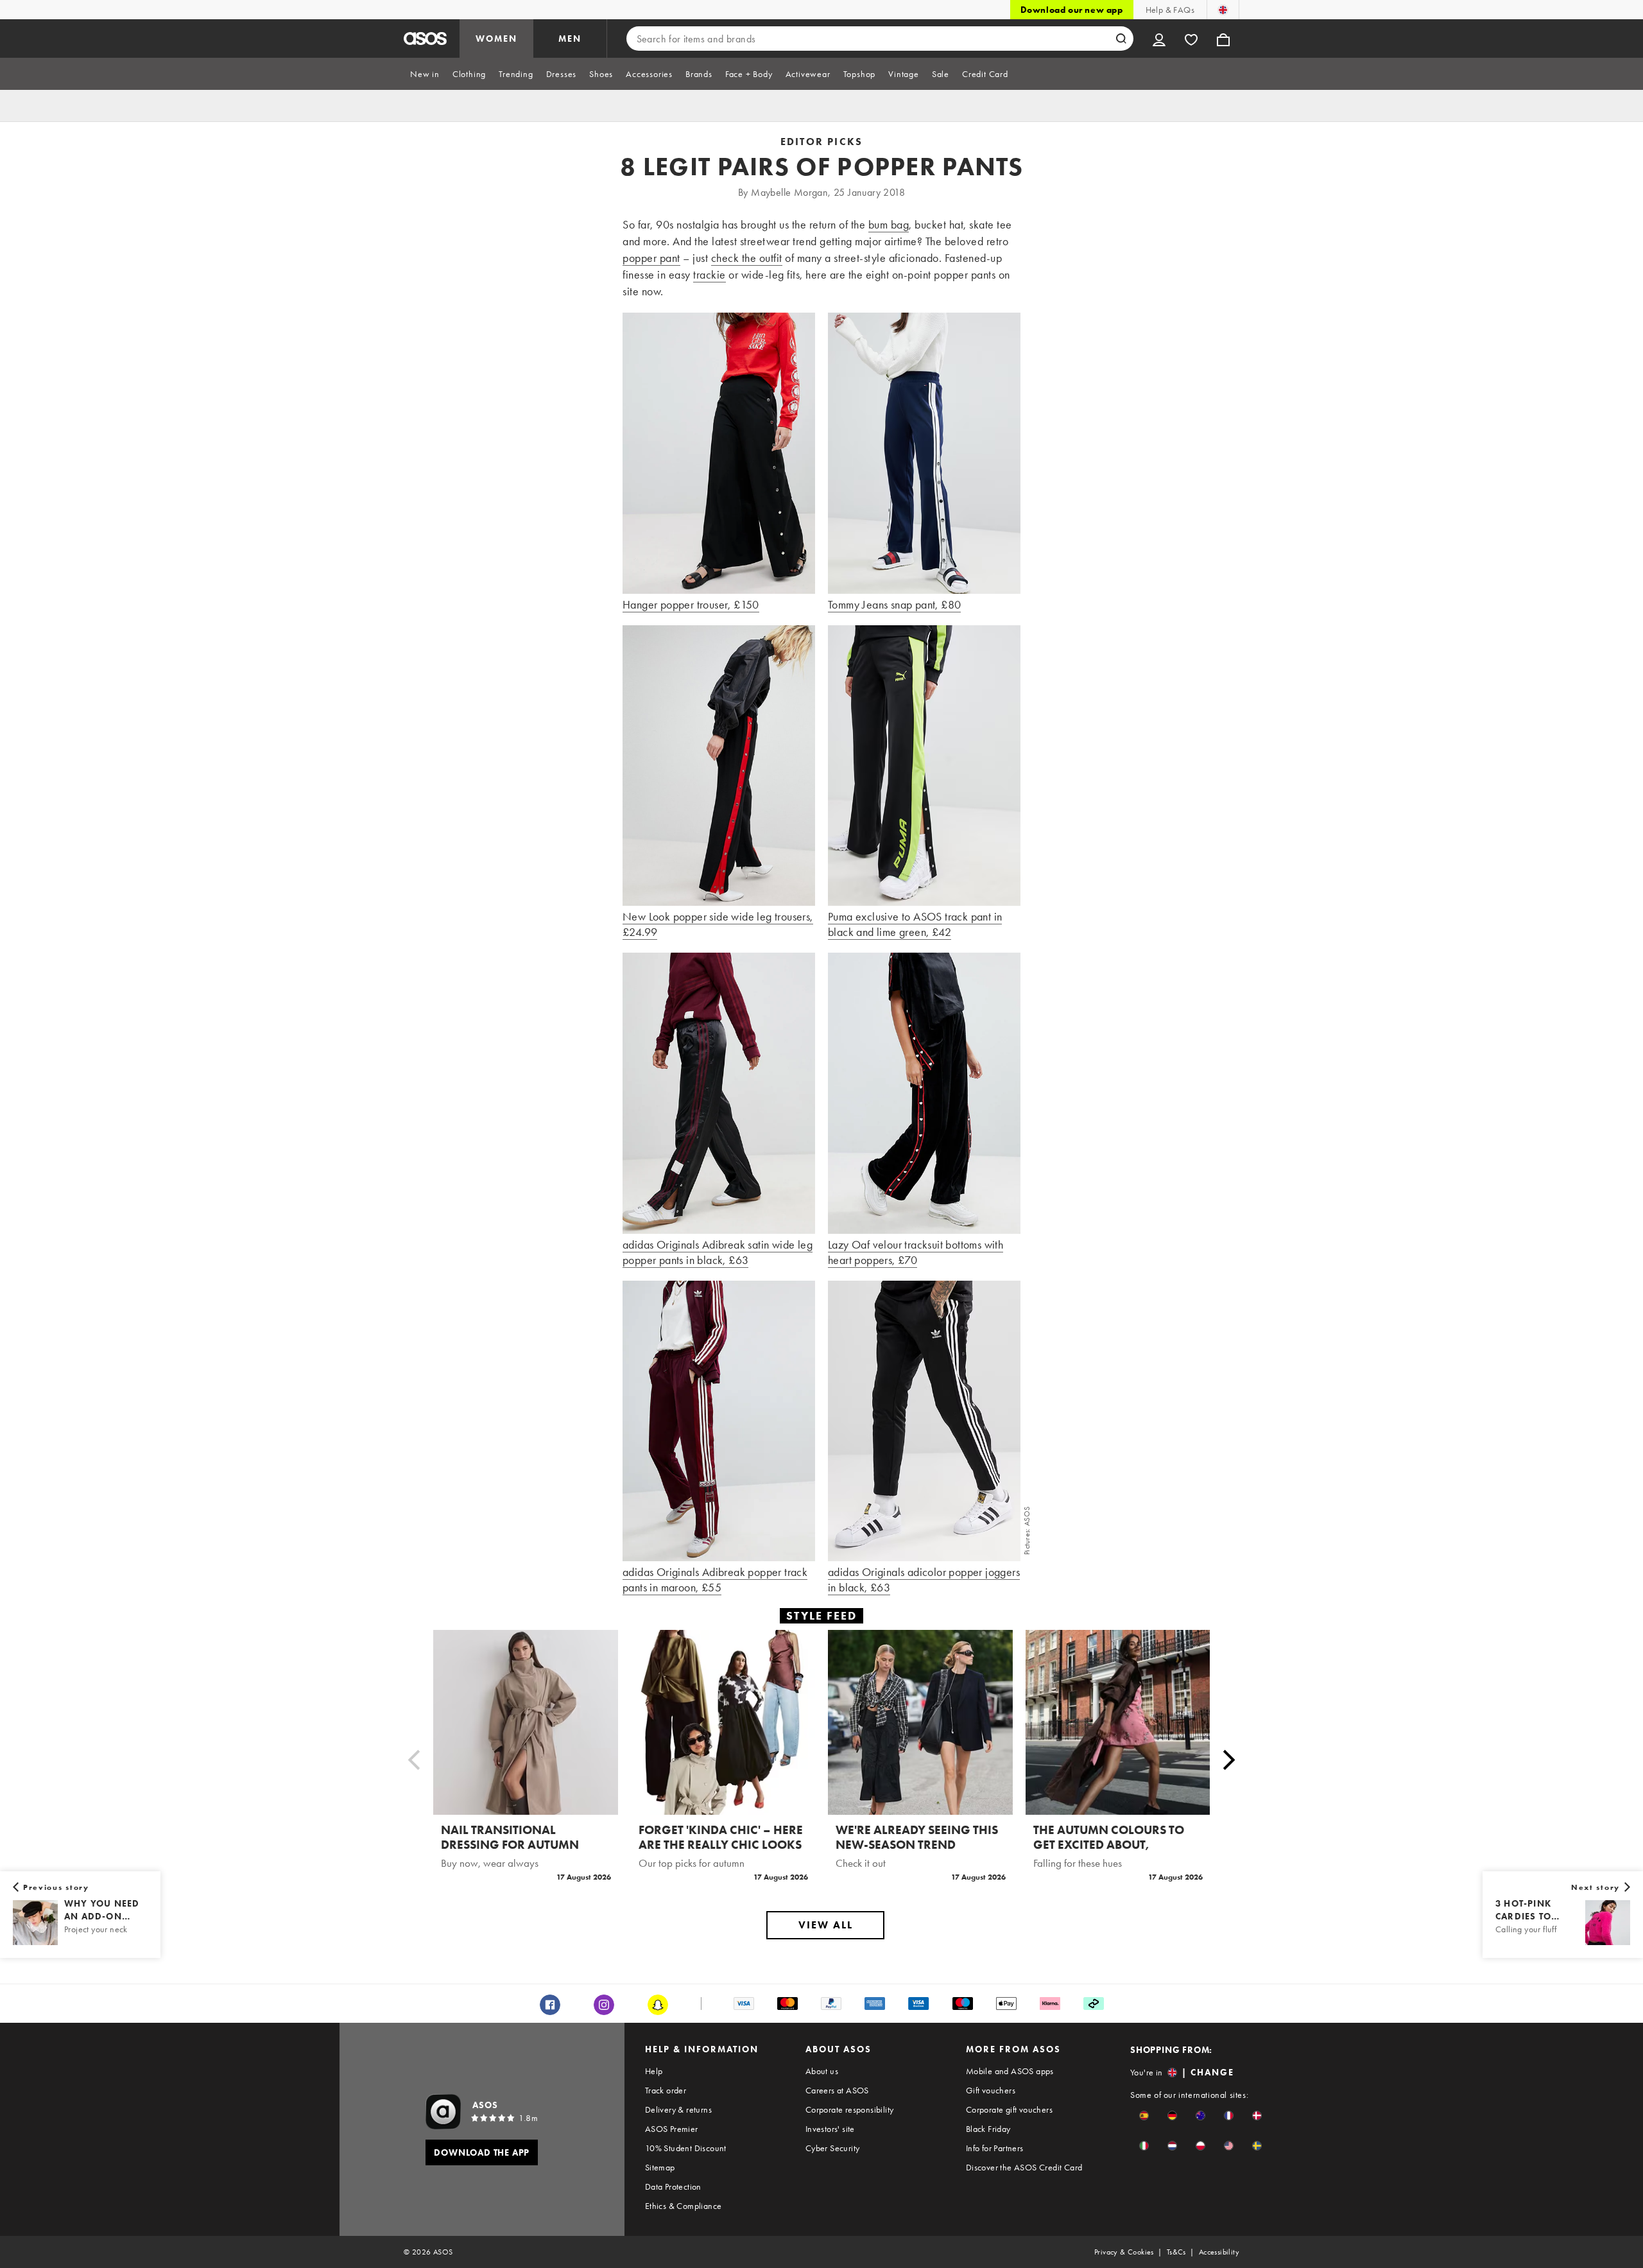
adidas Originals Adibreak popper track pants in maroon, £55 (715, 1580)
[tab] (425, 74)
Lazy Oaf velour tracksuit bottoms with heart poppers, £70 (916, 1252)
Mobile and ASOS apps (1010, 2071)
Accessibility (1219, 2252)
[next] (1229, 1760)
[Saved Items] (1191, 39)
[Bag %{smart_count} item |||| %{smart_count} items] (1223, 39)
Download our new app (1072, 10)
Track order (666, 2090)
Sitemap (660, 2167)
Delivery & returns (678, 2109)
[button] (1144, 2116)
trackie (710, 274)
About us (822, 2071)
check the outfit (747, 258)
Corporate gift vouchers (1009, 2109)
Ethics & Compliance (684, 2206)
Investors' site (830, 2129)
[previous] (414, 1760)
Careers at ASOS (837, 2090)
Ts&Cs (1176, 2252)
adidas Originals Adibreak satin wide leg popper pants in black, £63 (718, 1252)
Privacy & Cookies (1124, 2252)
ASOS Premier (672, 2129)
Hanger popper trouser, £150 (691, 604)
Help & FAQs (1170, 10)
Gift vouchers (991, 2090)
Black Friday (988, 2129)
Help (654, 2071)
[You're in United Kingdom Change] (1223, 10)
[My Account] (1159, 39)
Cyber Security (833, 2148)
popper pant (651, 258)
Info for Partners (995, 2148)
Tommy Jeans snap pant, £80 (894, 604)
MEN (570, 39)
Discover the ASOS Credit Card (1024, 2167)
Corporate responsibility (850, 2109)
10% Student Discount (686, 2148)
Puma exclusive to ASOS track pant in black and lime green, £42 (915, 924)
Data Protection (673, 2186)
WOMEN (496, 39)
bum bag (889, 224)
